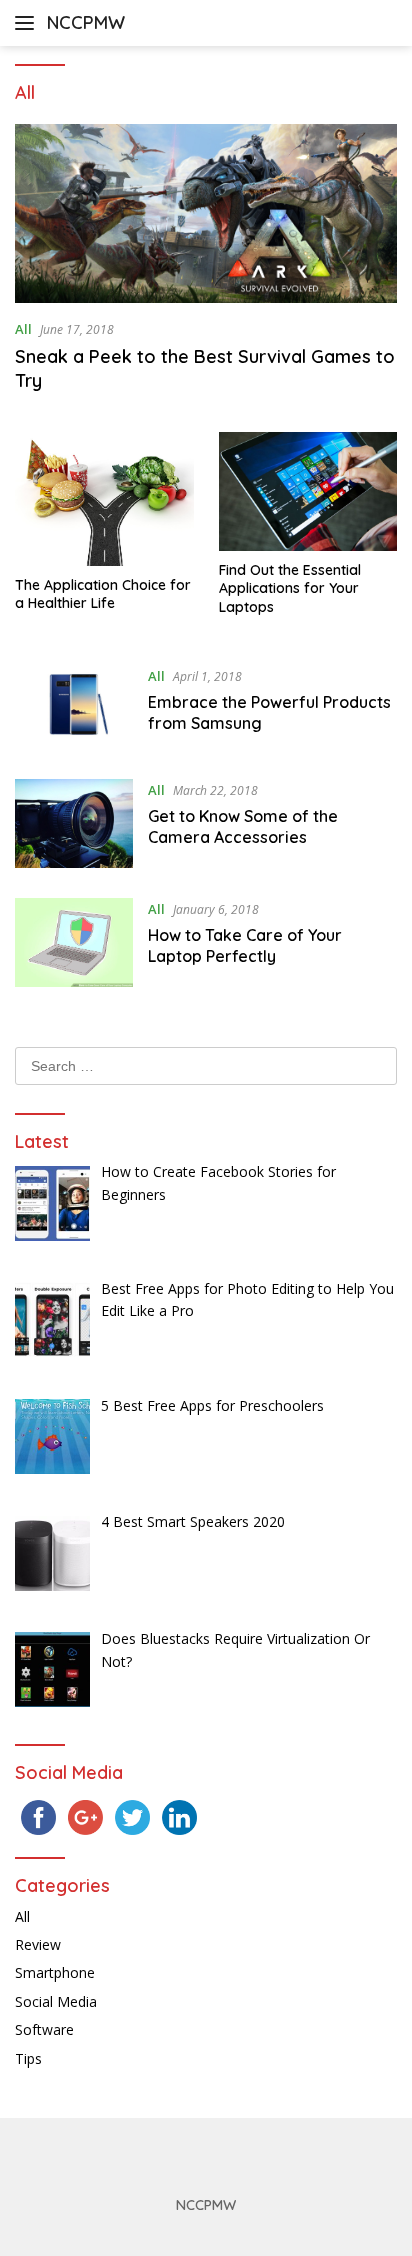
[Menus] (28, 23)
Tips (28, 2058)
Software (44, 2029)
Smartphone (55, 1972)
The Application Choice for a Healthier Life (103, 594)
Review (38, 1944)
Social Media (56, 2001)
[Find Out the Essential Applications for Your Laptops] (308, 491)
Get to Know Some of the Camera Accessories (243, 826)
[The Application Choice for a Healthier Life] (104, 499)
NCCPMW (86, 22)
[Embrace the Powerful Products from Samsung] (74, 707)
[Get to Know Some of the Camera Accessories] (74, 823)
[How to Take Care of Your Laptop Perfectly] (74, 942)
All (23, 329)
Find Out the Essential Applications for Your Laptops (290, 588)
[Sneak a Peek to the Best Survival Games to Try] (206, 213)
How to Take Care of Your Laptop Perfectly (245, 945)
